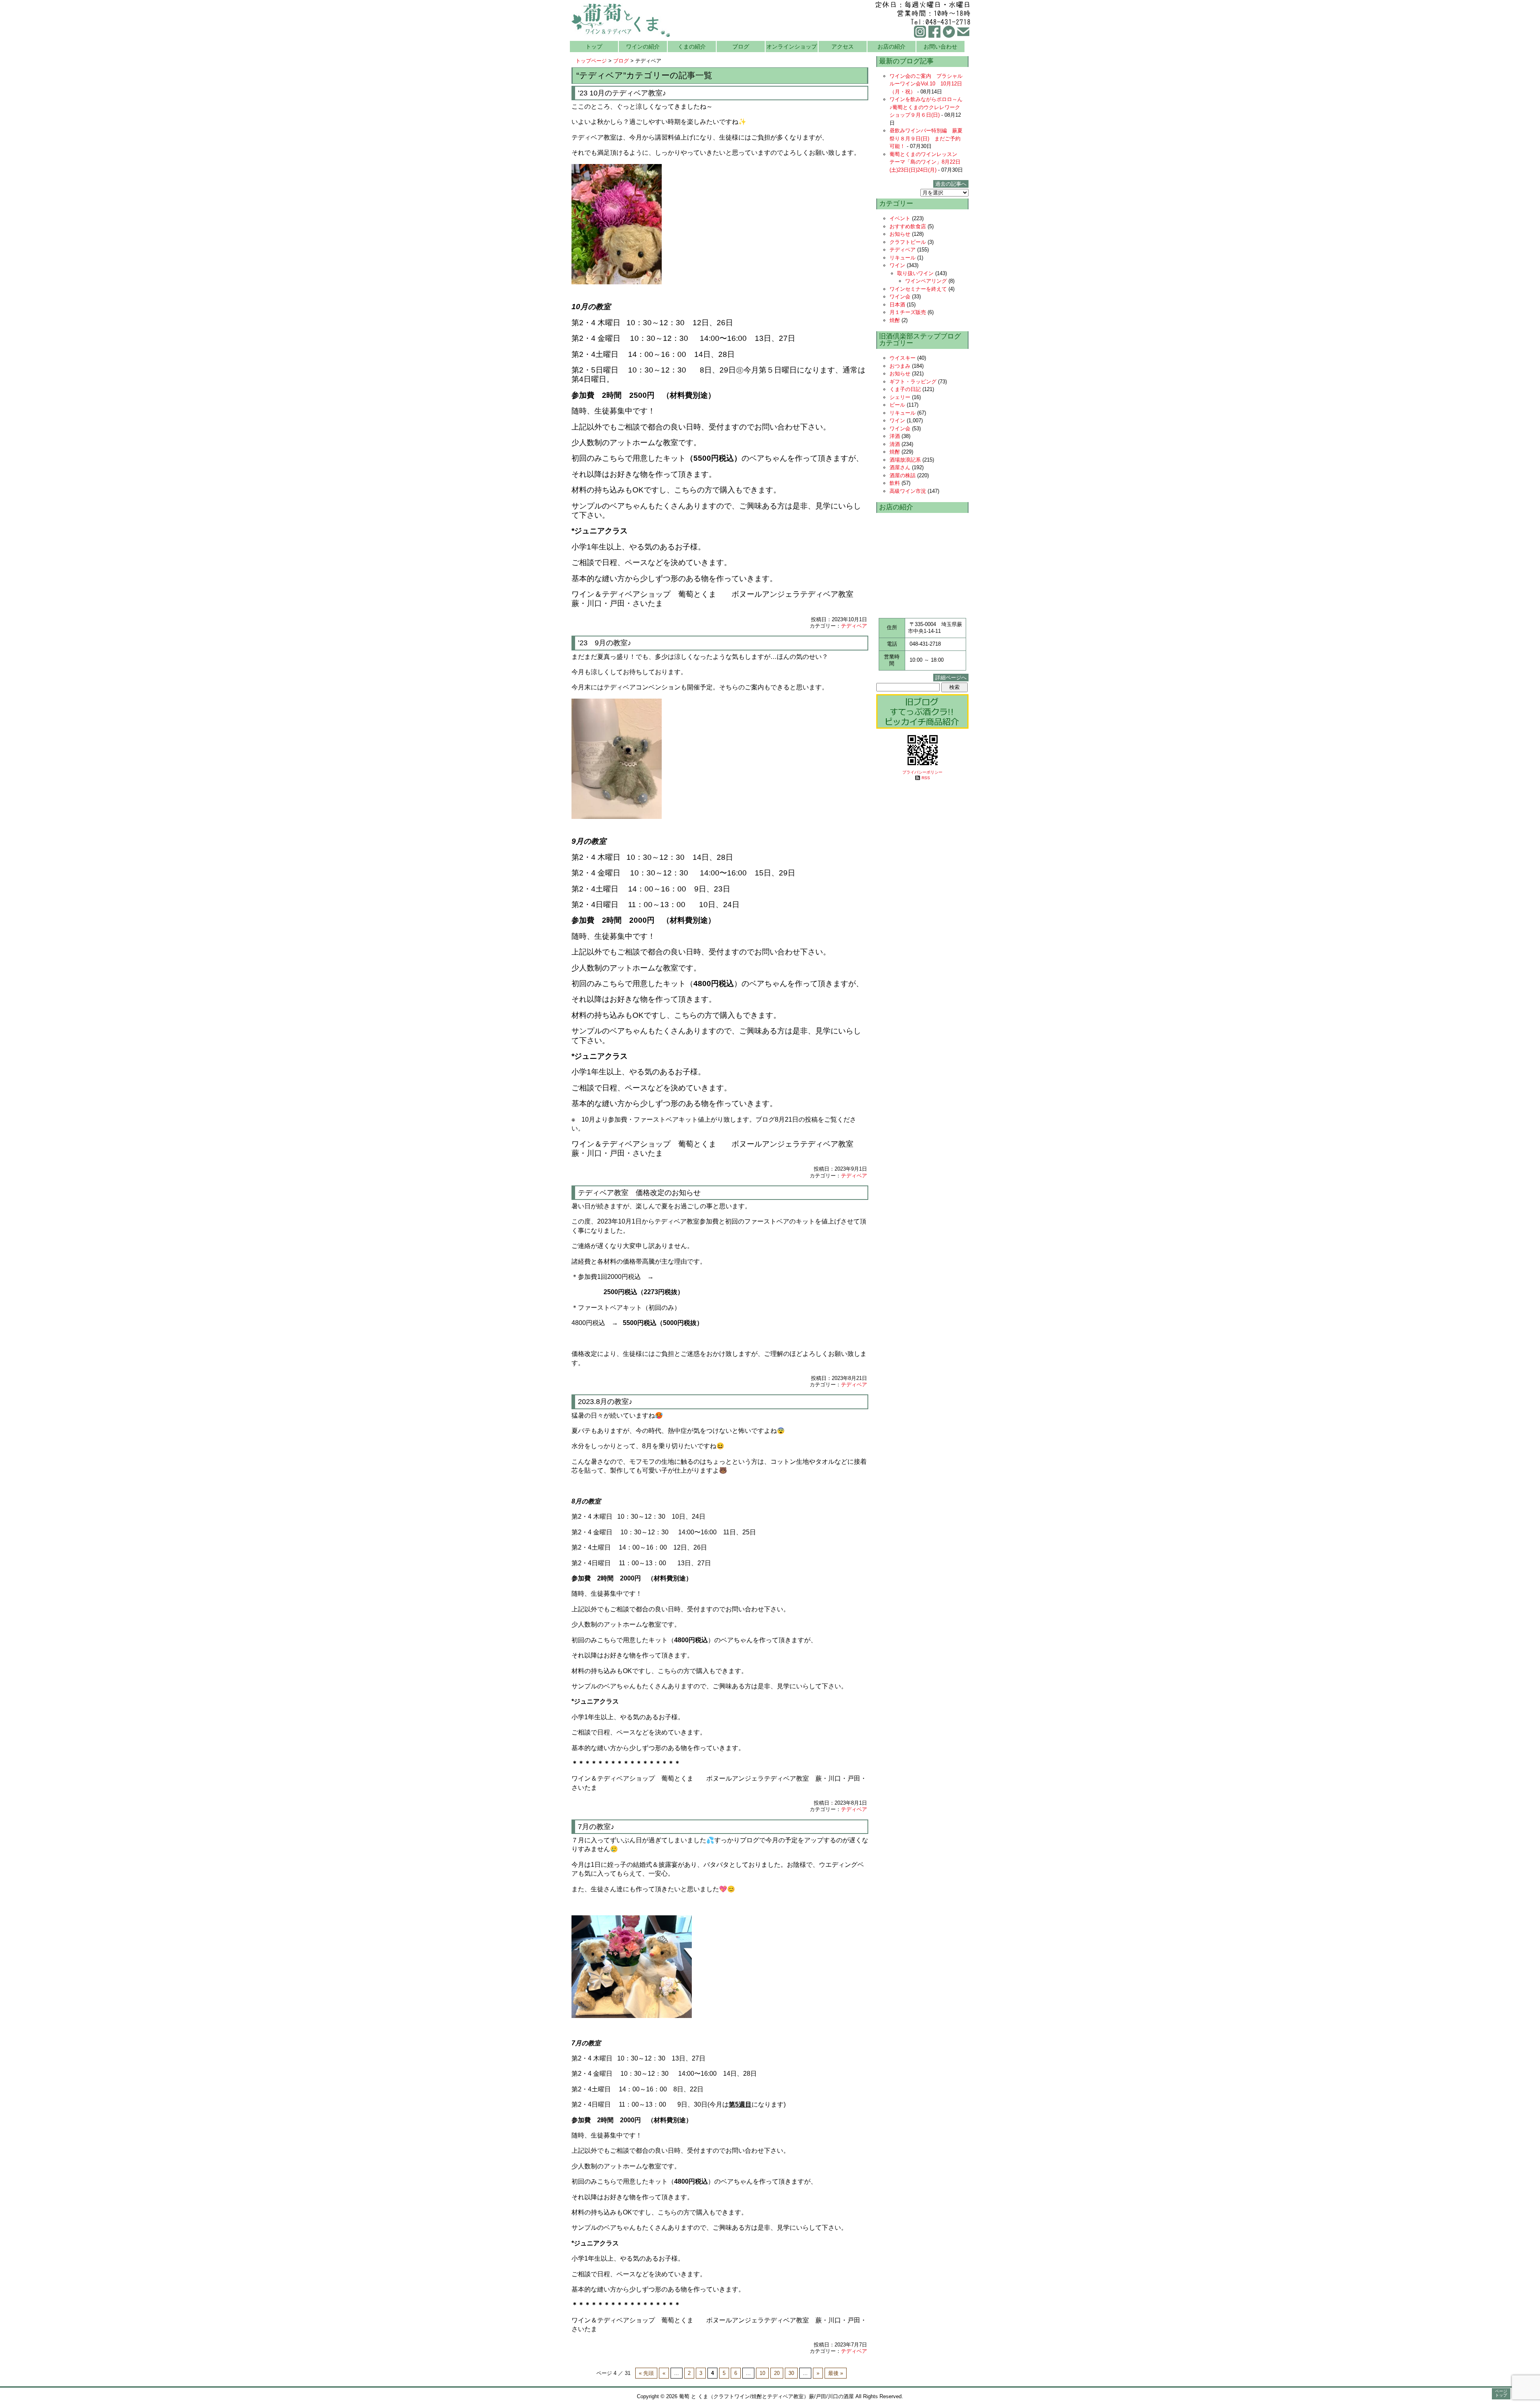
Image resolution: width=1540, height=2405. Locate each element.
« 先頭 (646, 2373)
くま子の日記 (905, 389)
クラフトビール (908, 242)
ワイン (897, 265)
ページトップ (1501, 2393)
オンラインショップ (792, 47)
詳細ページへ (951, 678)
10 (762, 2373)
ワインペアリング (926, 281)
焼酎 (895, 320)
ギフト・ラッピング (913, 382)
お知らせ (900, 234)
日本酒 (897, 305)
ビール (897, 405)
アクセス (843, 47)
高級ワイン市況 (908, 491)
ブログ (741, 47)
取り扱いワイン (915, 273)
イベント (900, 218)
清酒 (895, 444)
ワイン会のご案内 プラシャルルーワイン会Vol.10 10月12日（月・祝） (926, 84)
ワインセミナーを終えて (918, 289)
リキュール (903, 258)
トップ (594, 47)
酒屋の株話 (903, 475)
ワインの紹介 (643, 47)
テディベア (854, 626)
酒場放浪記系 (905, 460)
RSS (926, 778)
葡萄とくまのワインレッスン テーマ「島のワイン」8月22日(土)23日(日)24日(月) (926, 162)
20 (777, 2373)
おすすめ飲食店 (908, 226)
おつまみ (900, 366)
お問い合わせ (940, 47)
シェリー (900, 397)
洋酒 (895, 436)
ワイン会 (900, 297)
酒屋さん (900, 467)
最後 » (836, 2373)
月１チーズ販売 (908, 312)
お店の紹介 (892, 47)
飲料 (895, 483)
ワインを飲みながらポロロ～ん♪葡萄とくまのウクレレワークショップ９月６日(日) (926, 107)
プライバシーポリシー (922, 772)
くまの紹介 (692, 47)
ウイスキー (903, 358)
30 (791, 2373)
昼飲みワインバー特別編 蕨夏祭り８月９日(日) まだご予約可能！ (926, 138)
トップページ (591, 61)
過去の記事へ (951, 184)
